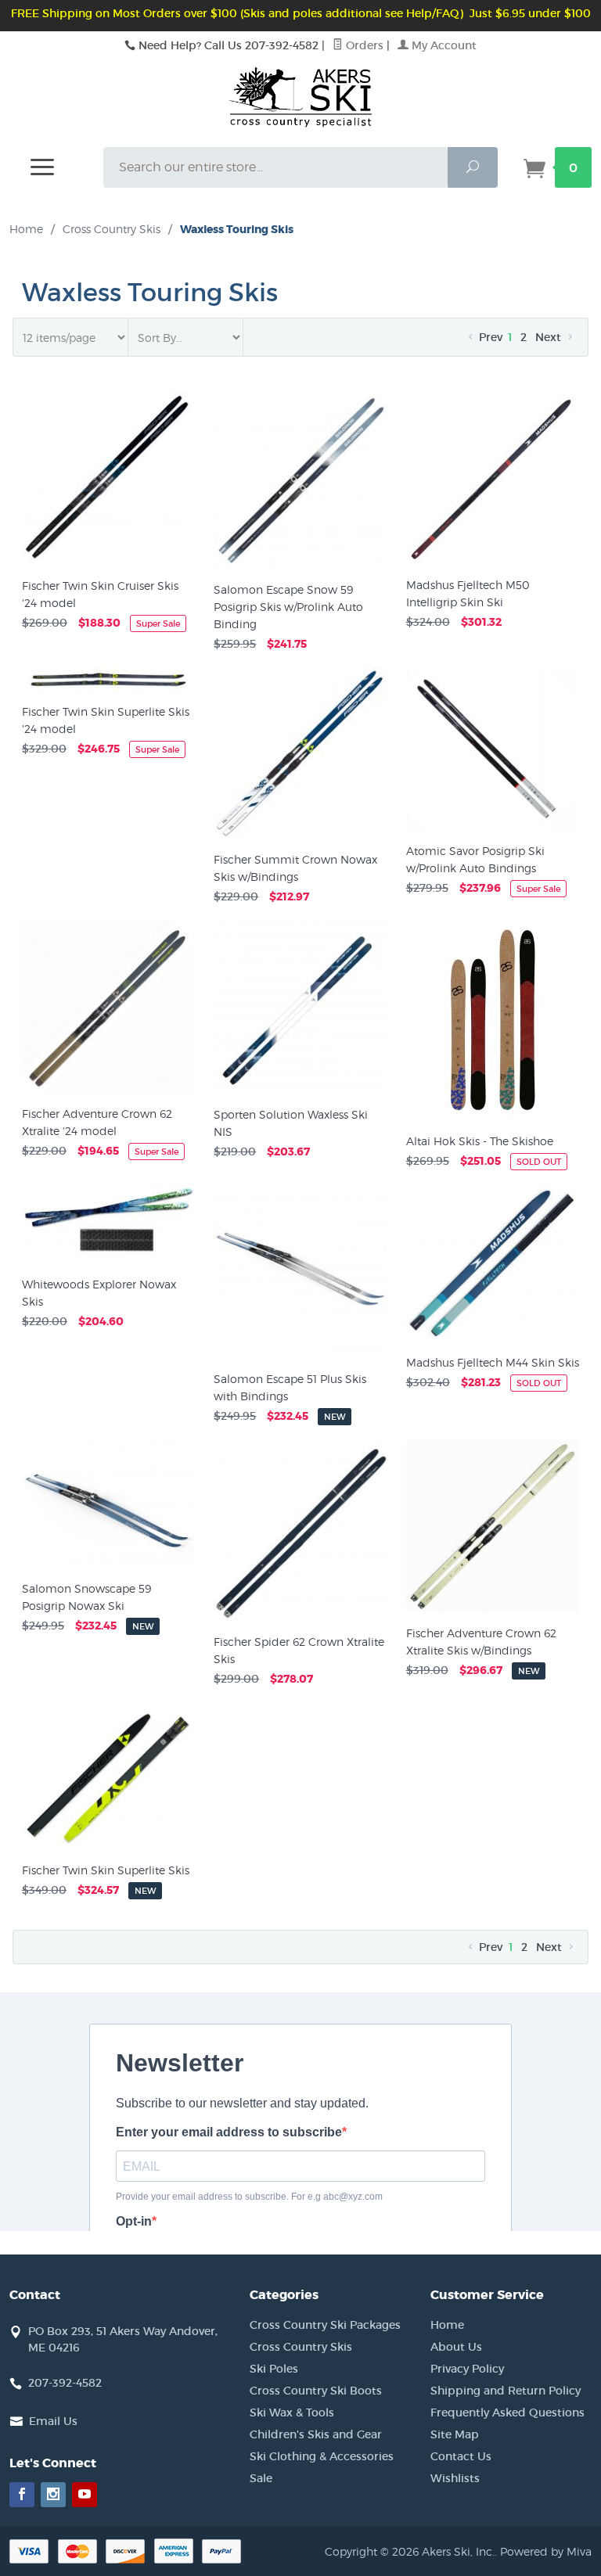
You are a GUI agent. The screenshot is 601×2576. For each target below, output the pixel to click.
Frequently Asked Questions (507, 2413)
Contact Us (461, 2456)
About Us (456, 2347)
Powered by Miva (546, 2551)
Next (550, 337)
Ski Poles (274, 2369)
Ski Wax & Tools (292, 2413)
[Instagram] (53, 2495)
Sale (261, 2478)
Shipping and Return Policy (506, 2391)
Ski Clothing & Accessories (322, 2456)
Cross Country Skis (301, 2347)
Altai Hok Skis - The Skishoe (480, 1141)
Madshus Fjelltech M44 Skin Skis (493, 1362)
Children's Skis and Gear (316, 2434)
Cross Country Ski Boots (316, 2391)
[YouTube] (85, 2495)
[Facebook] (22, 2495)
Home (26, 229)
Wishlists (455, 2478)
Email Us (53, 2421)
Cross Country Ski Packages (325, 2325)
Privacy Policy (467, 2369)
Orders (363, 45)
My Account (443, 45)
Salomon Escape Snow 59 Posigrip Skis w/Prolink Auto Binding (288, 607)
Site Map (455, 2434)
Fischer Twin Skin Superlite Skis (106, 1870)
